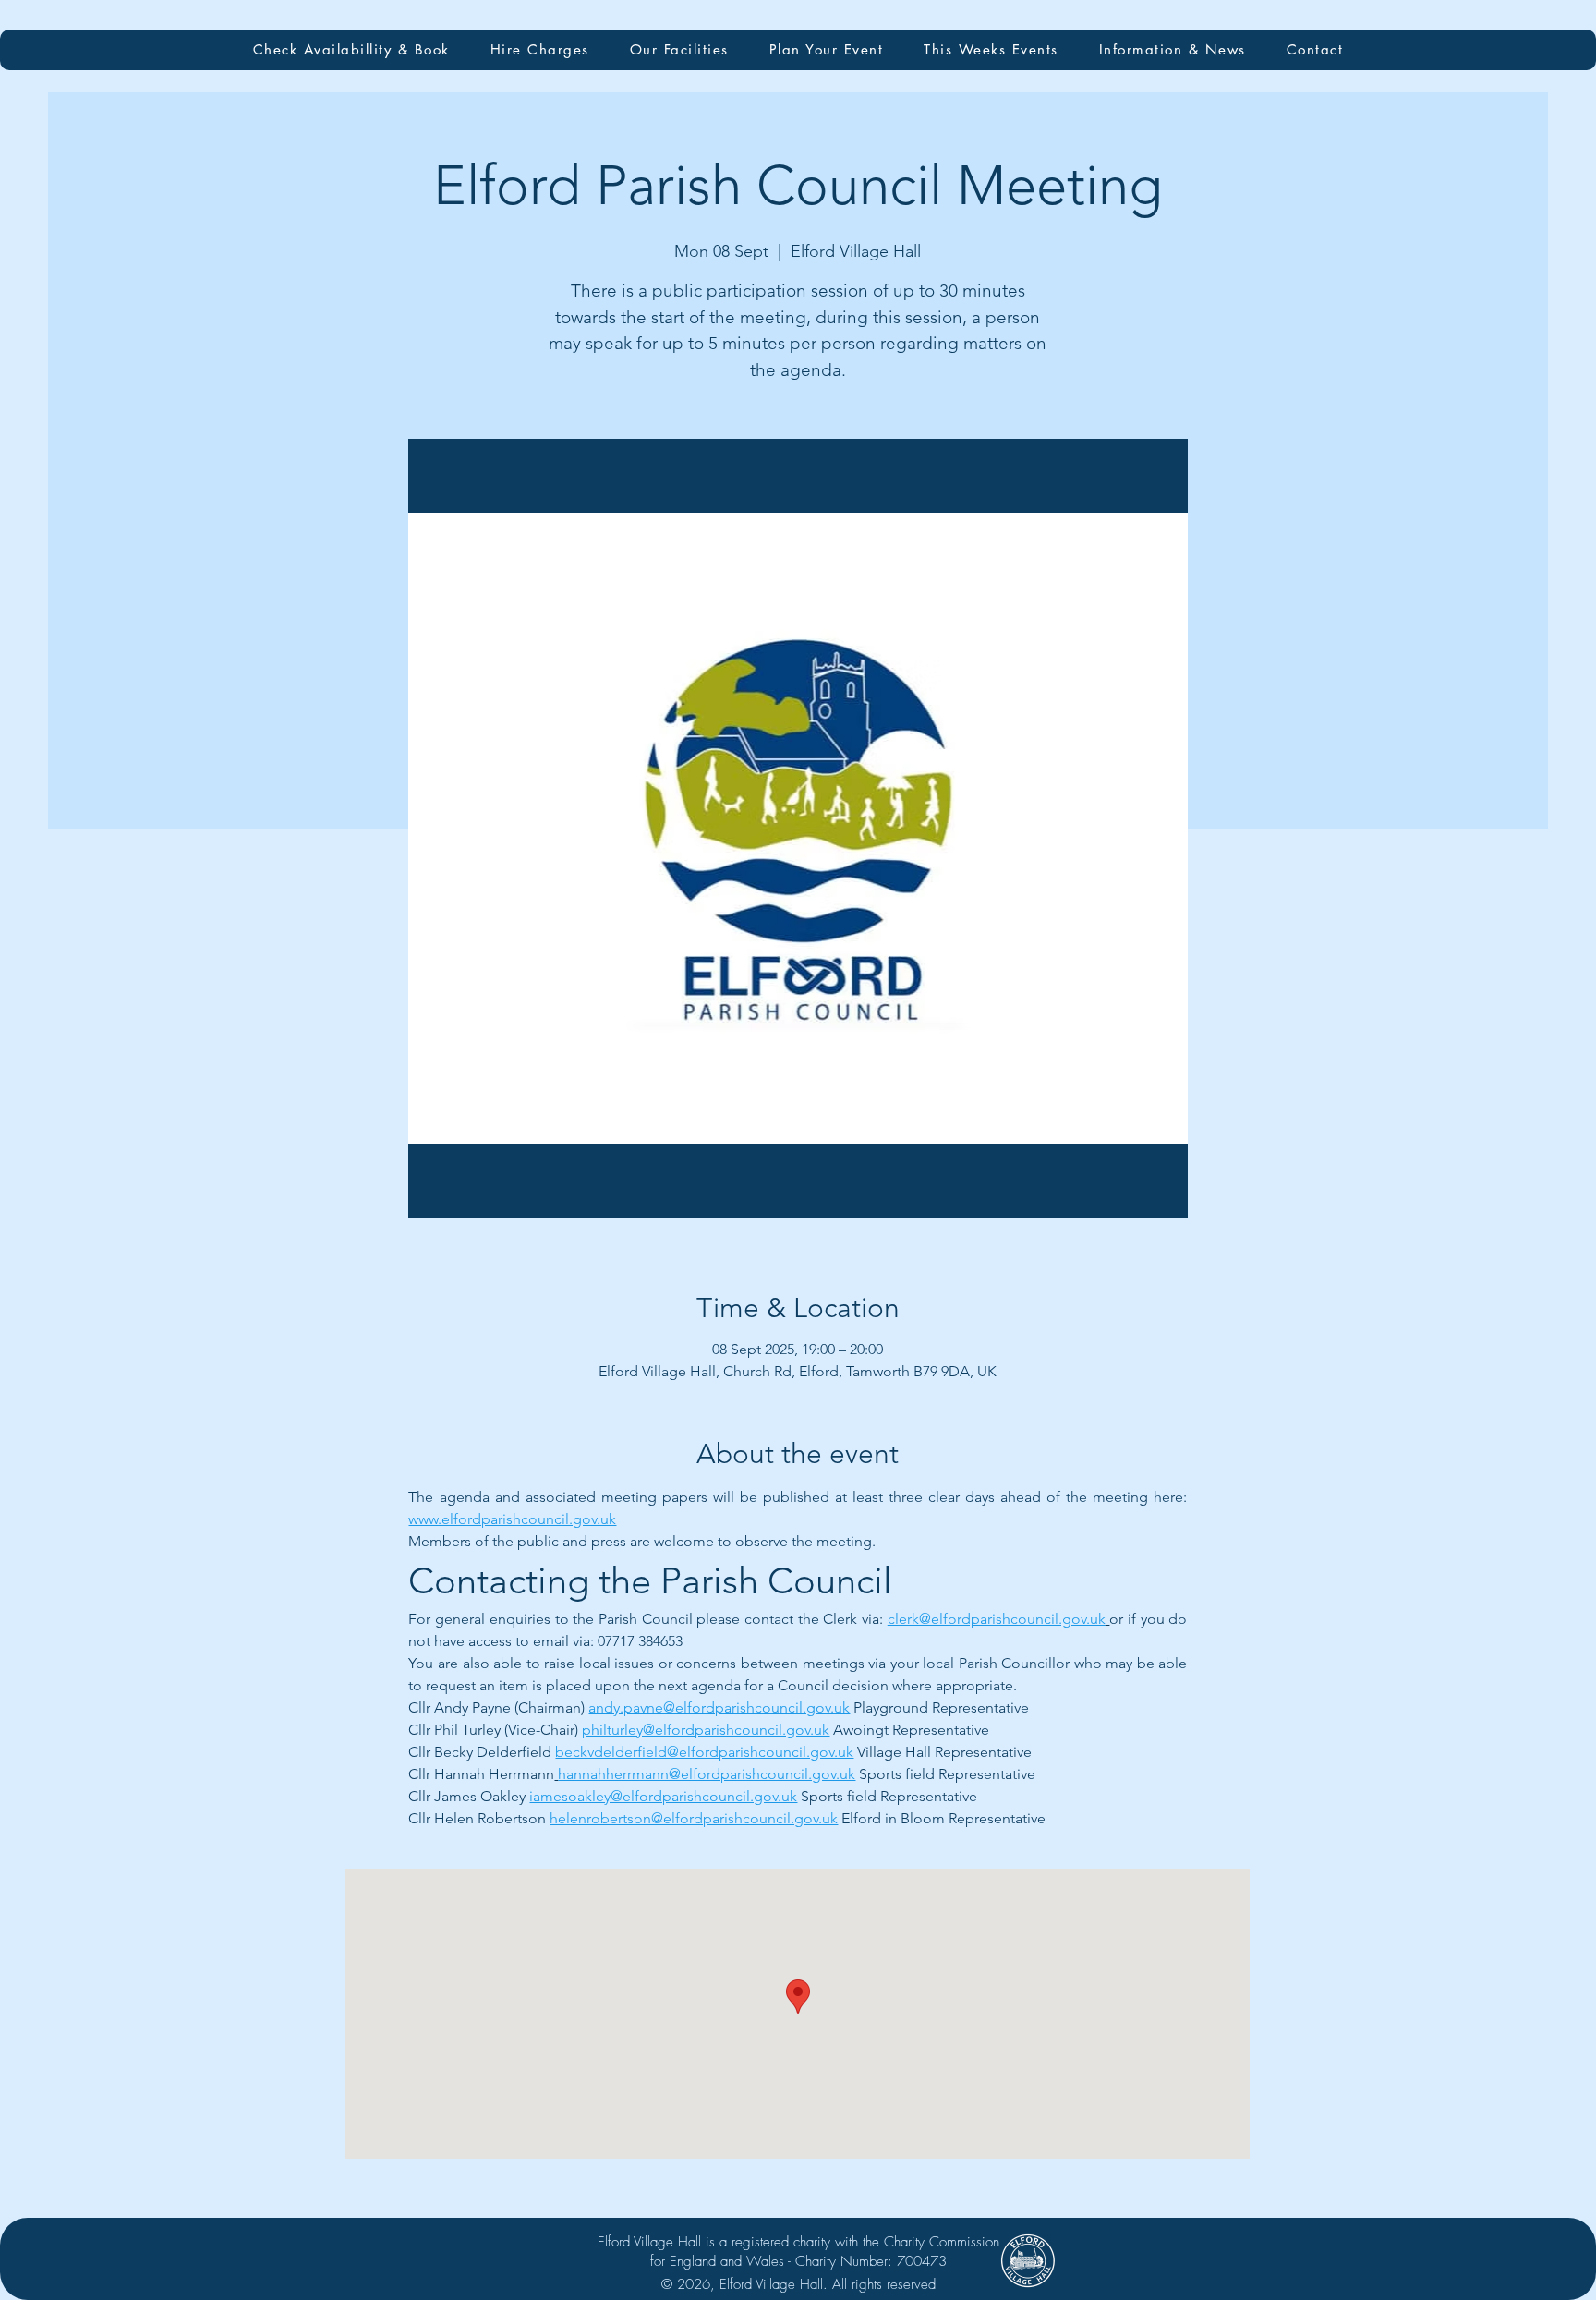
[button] (679, 50)
